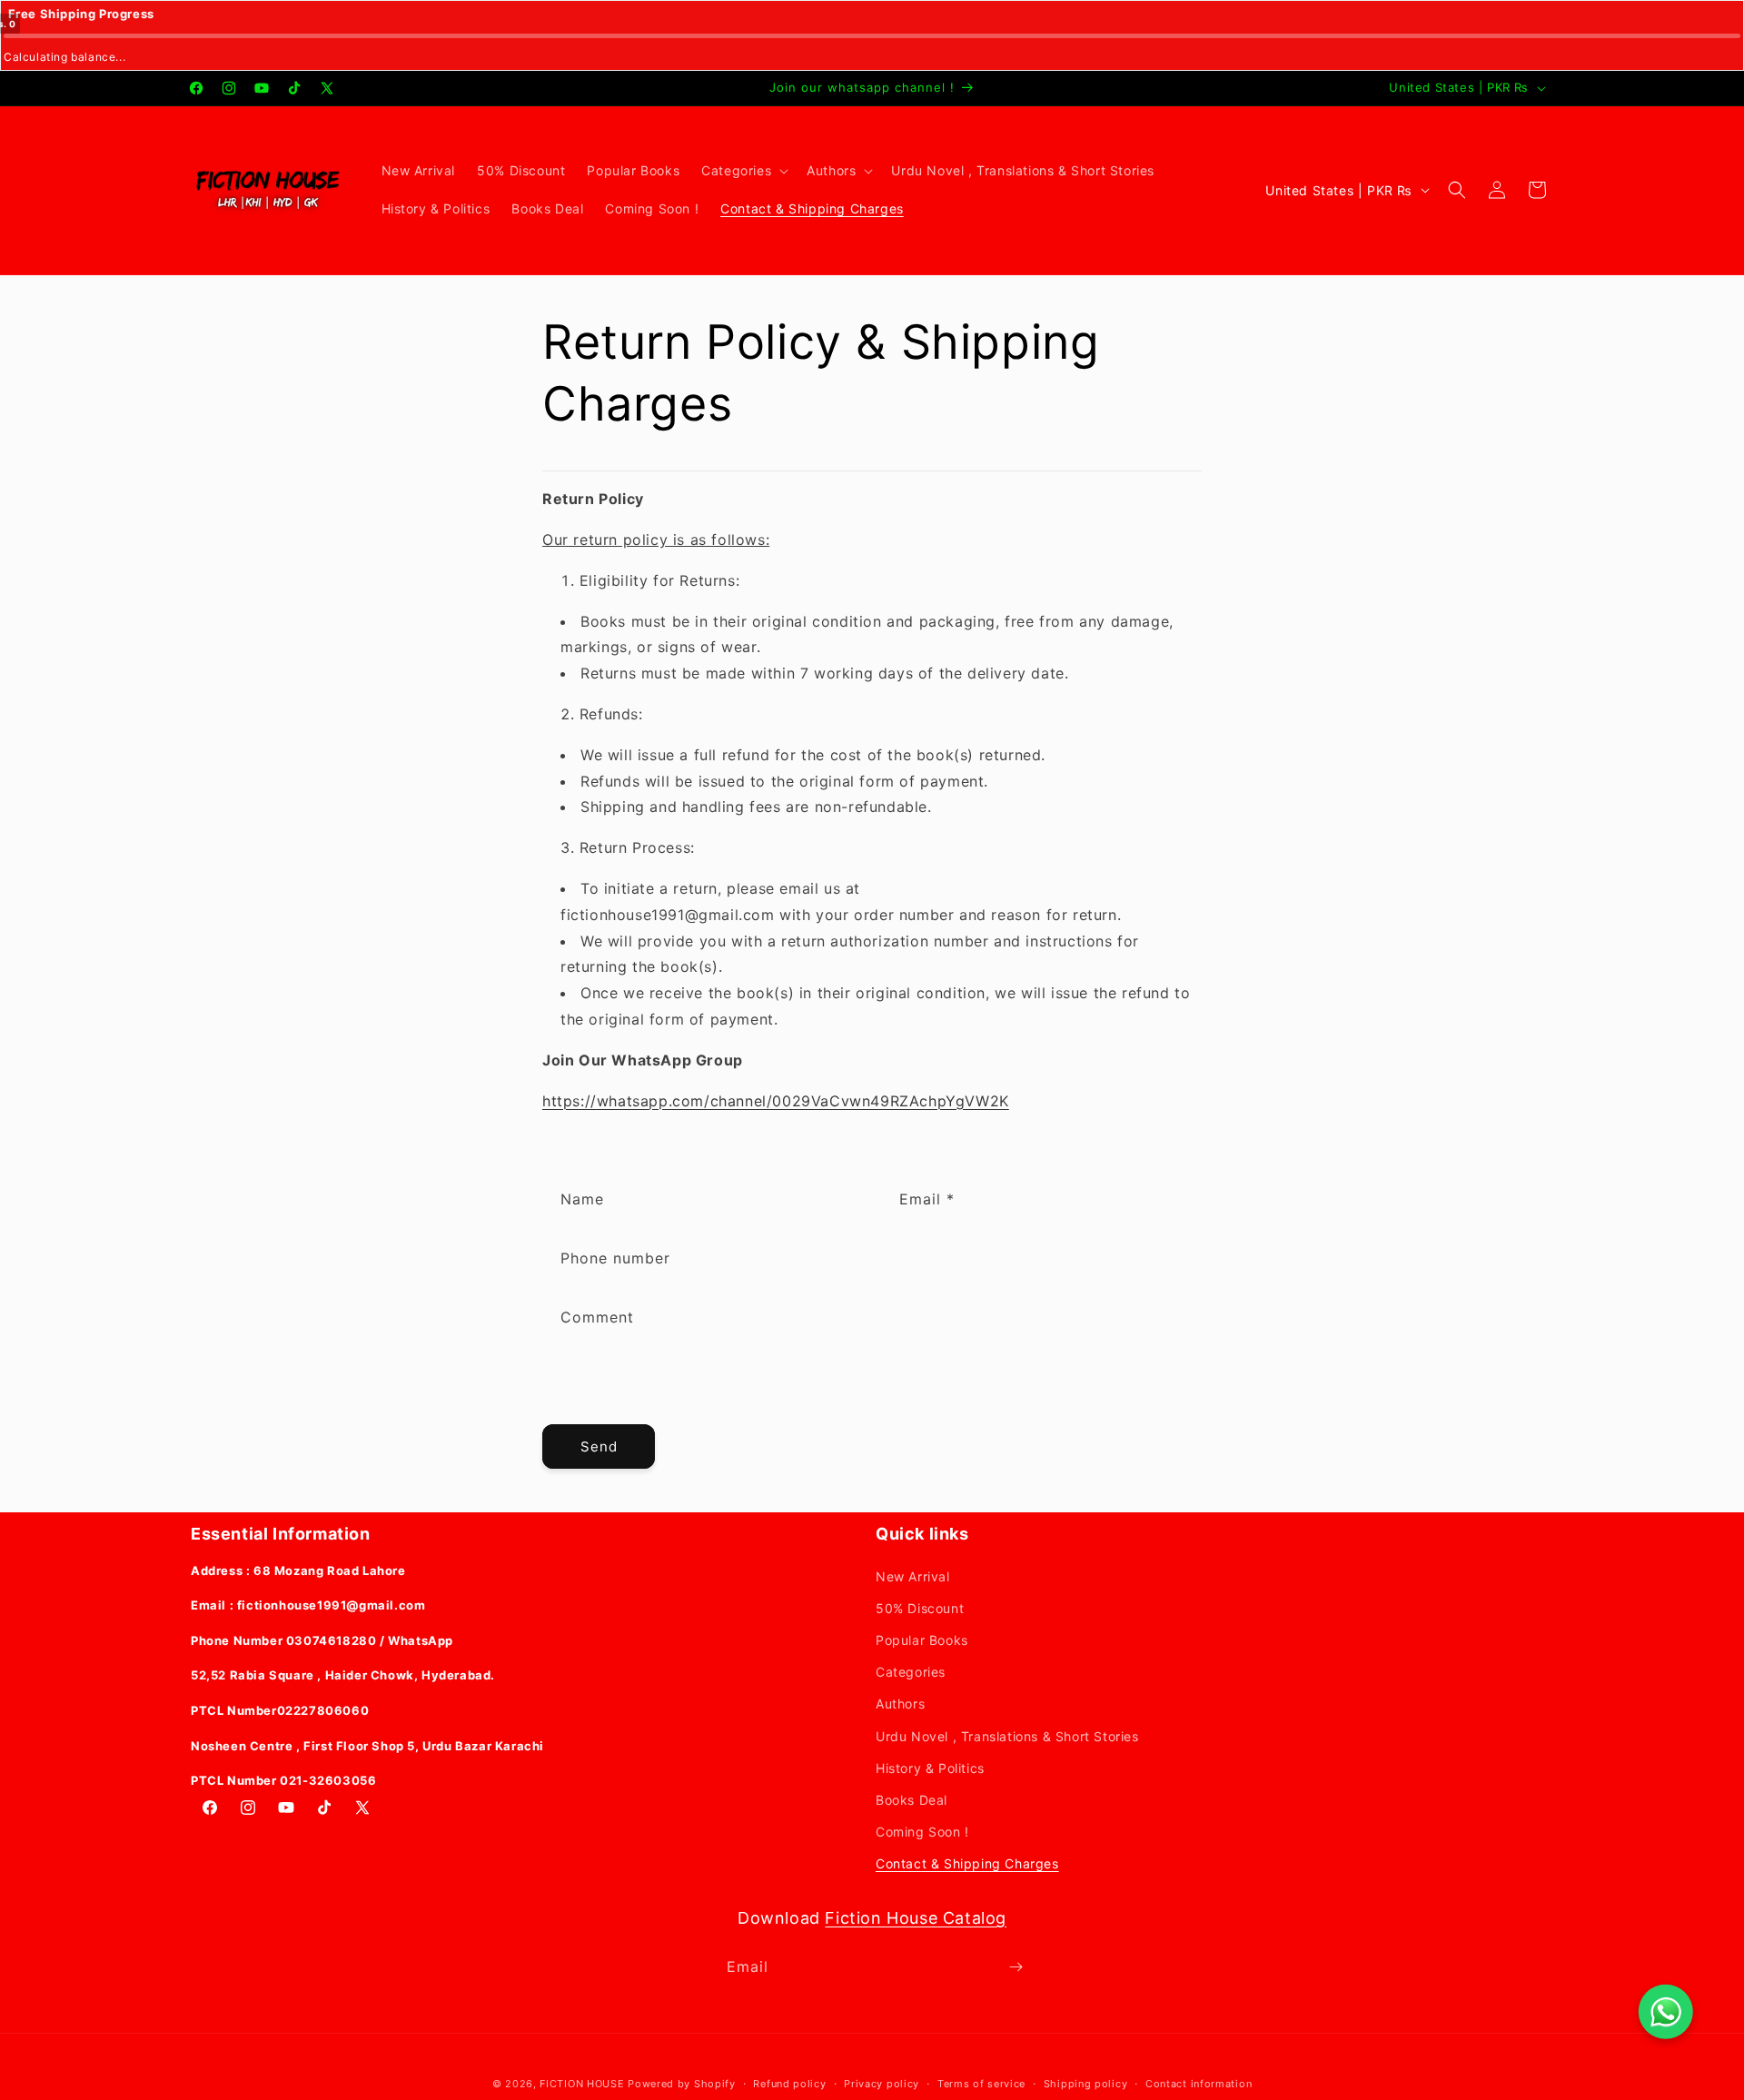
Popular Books (922, 1640)
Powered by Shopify (682, 2084)
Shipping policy (1086, 2084)
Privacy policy (882, 2084)
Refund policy (789, 2084)
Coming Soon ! (922, 1832)
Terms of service (981, 2084)
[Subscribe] (1016, 1967)
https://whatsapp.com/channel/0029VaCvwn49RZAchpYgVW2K (776, 1101)
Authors (900, 1704)
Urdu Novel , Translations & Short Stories (1007, 1736)
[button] (743, 171)
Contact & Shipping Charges (967, 1863)
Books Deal (912, 1800)
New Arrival (913, 1576)
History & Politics (930, 1768)
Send (599, 1446)
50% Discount (920, 1608)
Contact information (1199, 2084)
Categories (911, 1672)
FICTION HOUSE (582, 2084)
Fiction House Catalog (916, 1918)
